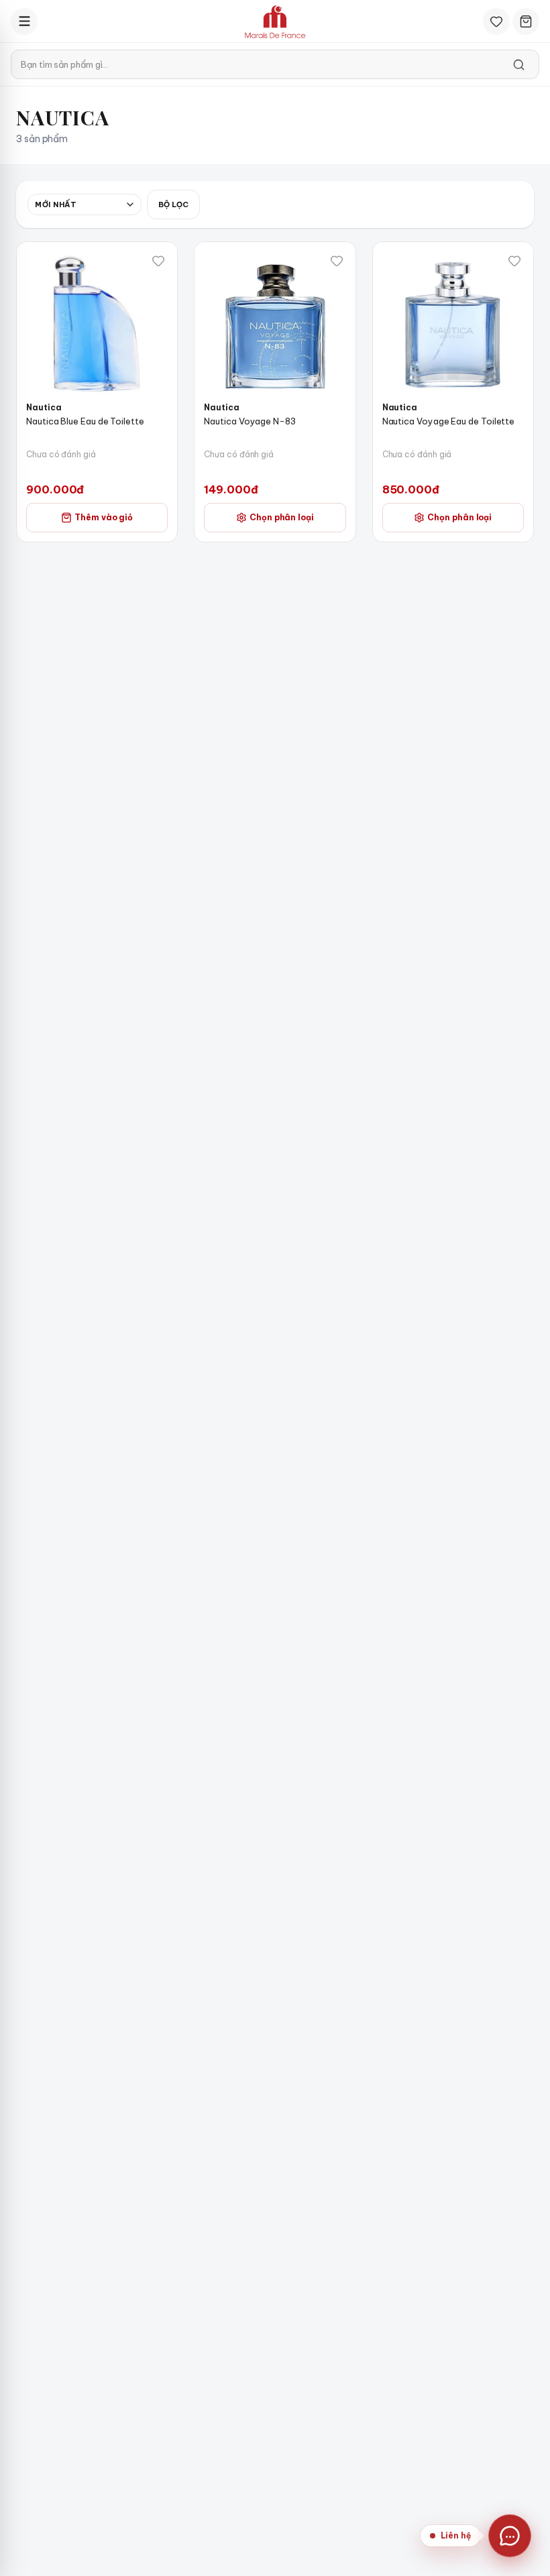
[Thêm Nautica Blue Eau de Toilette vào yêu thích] (158, 261)
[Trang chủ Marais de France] (275, 21)
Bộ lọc (173, 204)
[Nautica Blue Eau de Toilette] (97, 322)
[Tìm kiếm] (518, 64)
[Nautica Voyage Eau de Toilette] (453, 322)
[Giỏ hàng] (526, 21)
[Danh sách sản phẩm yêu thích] (496, 21)
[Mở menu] (24, 21)
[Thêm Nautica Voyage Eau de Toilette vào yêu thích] (514, 261)
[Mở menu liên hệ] (510, 2536)
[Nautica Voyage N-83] (275, 322)
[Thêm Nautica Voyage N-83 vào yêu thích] (337, 261)
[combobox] (85, 204)
